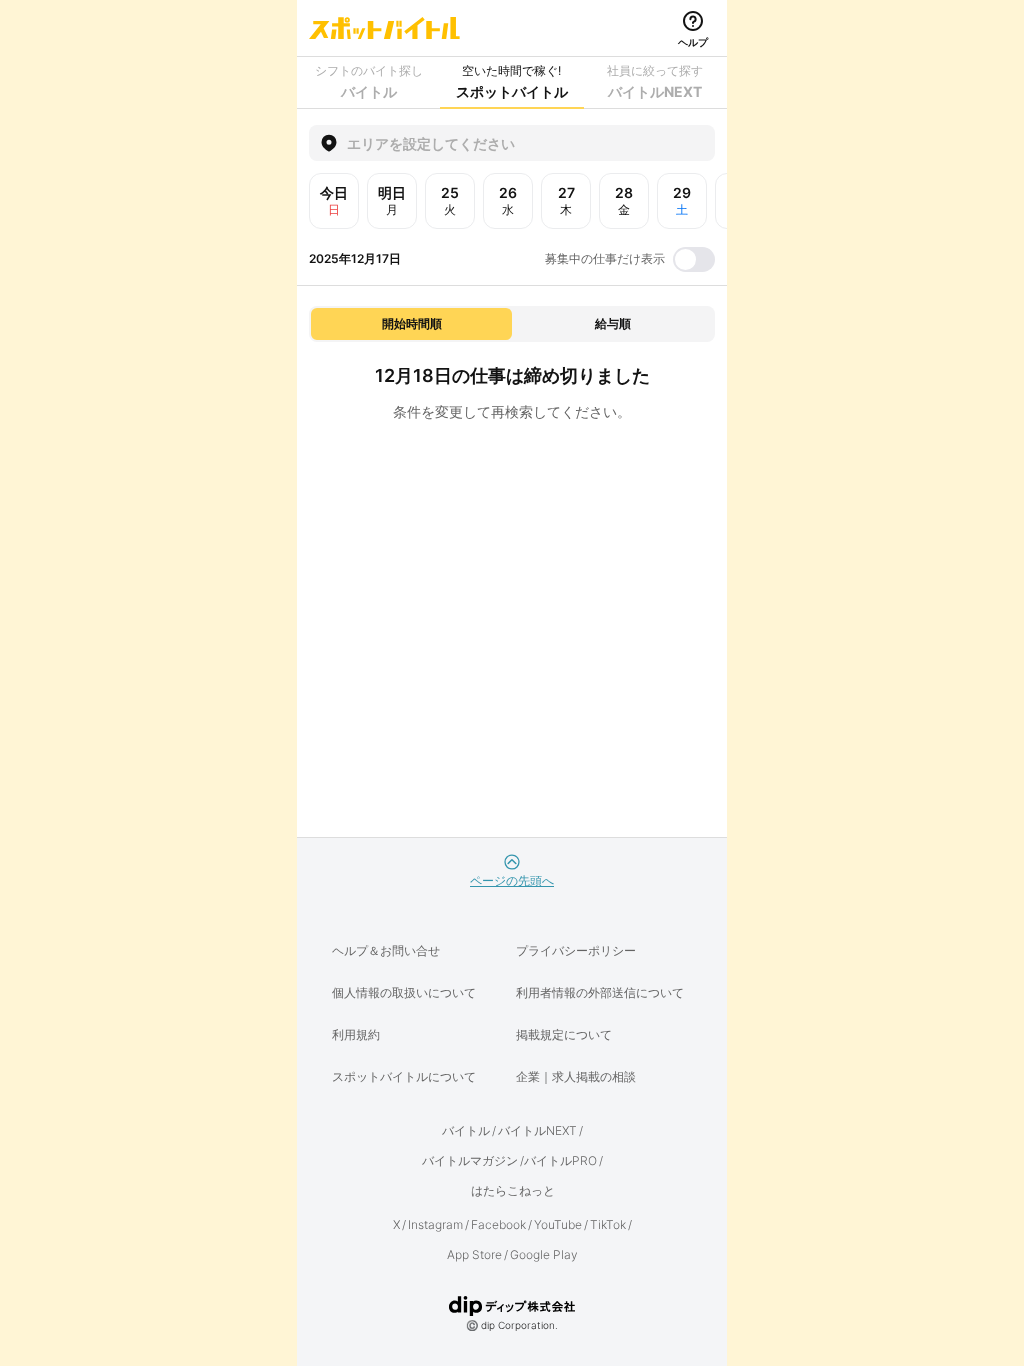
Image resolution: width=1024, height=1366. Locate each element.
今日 (334, 200)
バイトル (466, 1130)
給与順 (613, 323)
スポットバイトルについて (404, 1076)
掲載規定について (564, 1034)
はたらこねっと (513, 1190)
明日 (392, 200)
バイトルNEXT (537, 1130)
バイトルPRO (560, 1160)
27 (566, 200)
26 (508, 200)
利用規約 (356, 1034)
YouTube (558, 1224)
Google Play (544, 1254)
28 (624, 200)
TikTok (608, 1224)
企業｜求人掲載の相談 (576, 1076)
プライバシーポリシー (576, 950)
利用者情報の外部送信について (600, 992)
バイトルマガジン (470, 1160)
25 (450, 200)
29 (682, 200)
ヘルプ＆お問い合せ (386, 950)
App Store (474, 1254)
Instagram (435, 1224)
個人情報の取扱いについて (404, 992)
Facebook (498, 1224)
